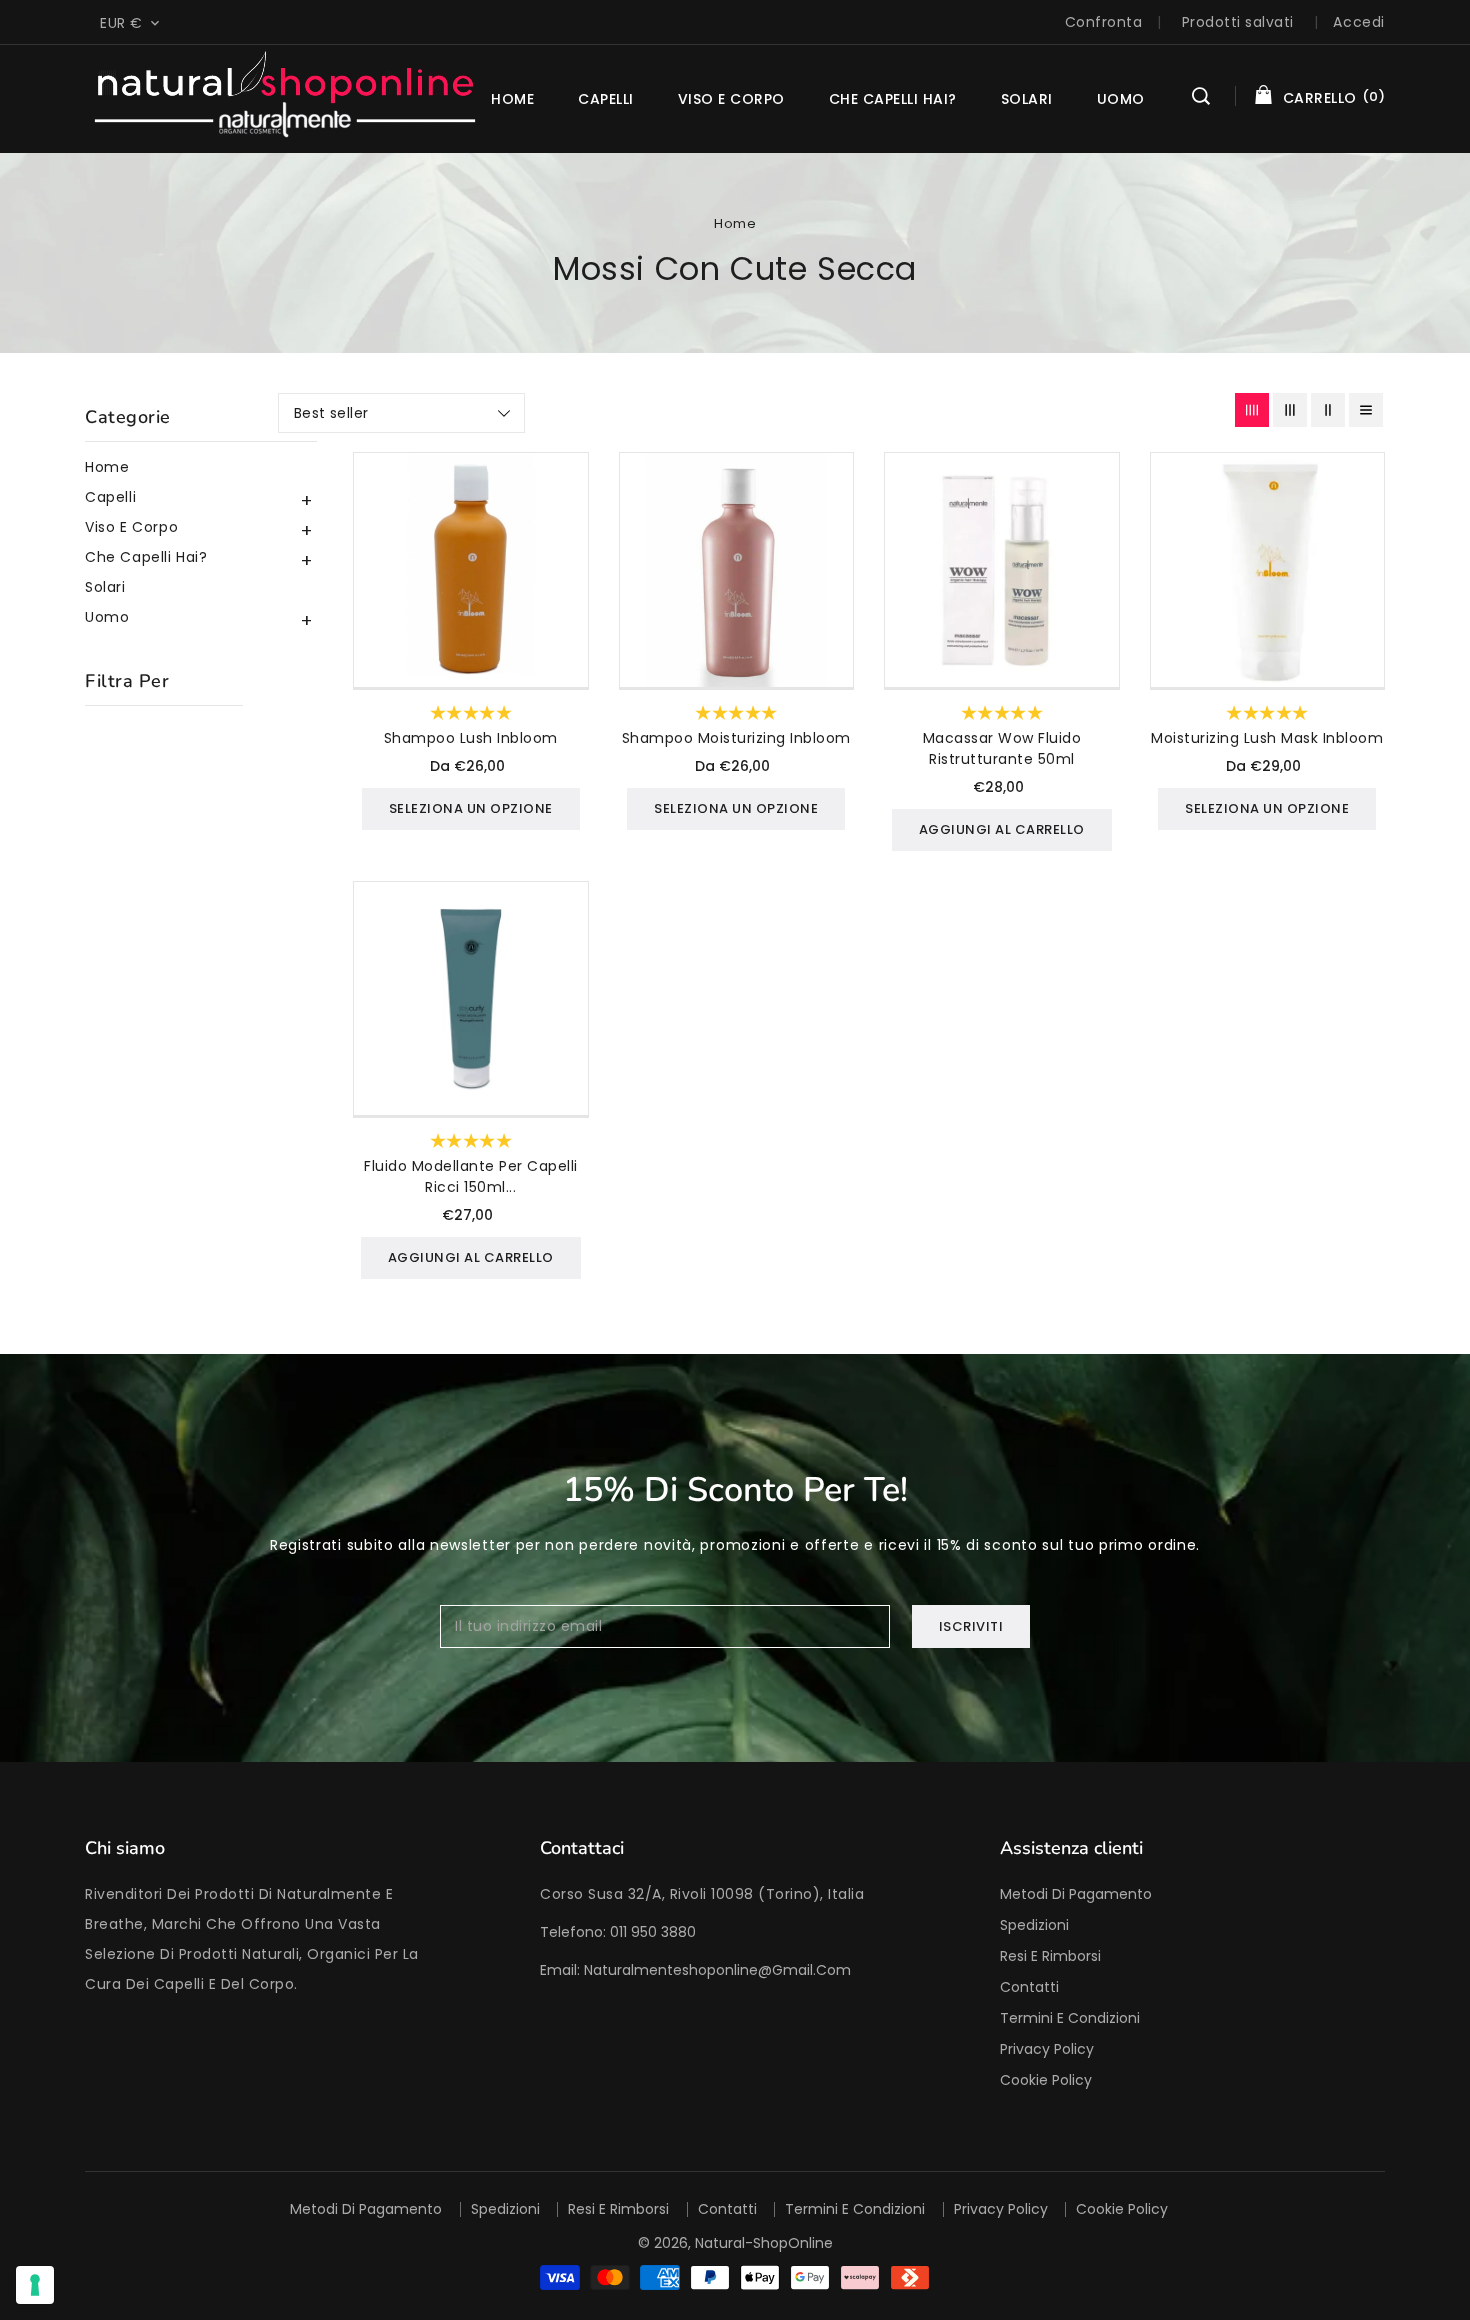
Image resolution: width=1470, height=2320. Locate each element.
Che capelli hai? (893, 99)
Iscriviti (971, 1626)
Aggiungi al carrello (1002, 829)
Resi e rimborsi (1050, 1956)
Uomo (1121, 99)
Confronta (1104, 22)
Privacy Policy (1047, 2049)
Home (735, 223)
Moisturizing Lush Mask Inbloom (1267, 738)
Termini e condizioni (1070, 2018)
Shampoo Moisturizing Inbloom (736, 738)
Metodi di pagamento (1076, 1894)
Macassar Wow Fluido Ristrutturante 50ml (1002, 748)
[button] (1201, 99)
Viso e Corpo (731, 99)
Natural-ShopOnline (764, 2243)
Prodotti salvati (1238, 22)
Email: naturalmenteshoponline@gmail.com (695, 1970)
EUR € (121, 23)
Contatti (1029, 1987)
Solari (105, 587)
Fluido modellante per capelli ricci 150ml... (471, 1176)
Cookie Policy (1046, 2080)
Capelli (606, 99)
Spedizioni (1034, 1925)
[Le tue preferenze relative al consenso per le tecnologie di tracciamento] (35, 2285)
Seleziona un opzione (471, 808)
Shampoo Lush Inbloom (471, 738)
